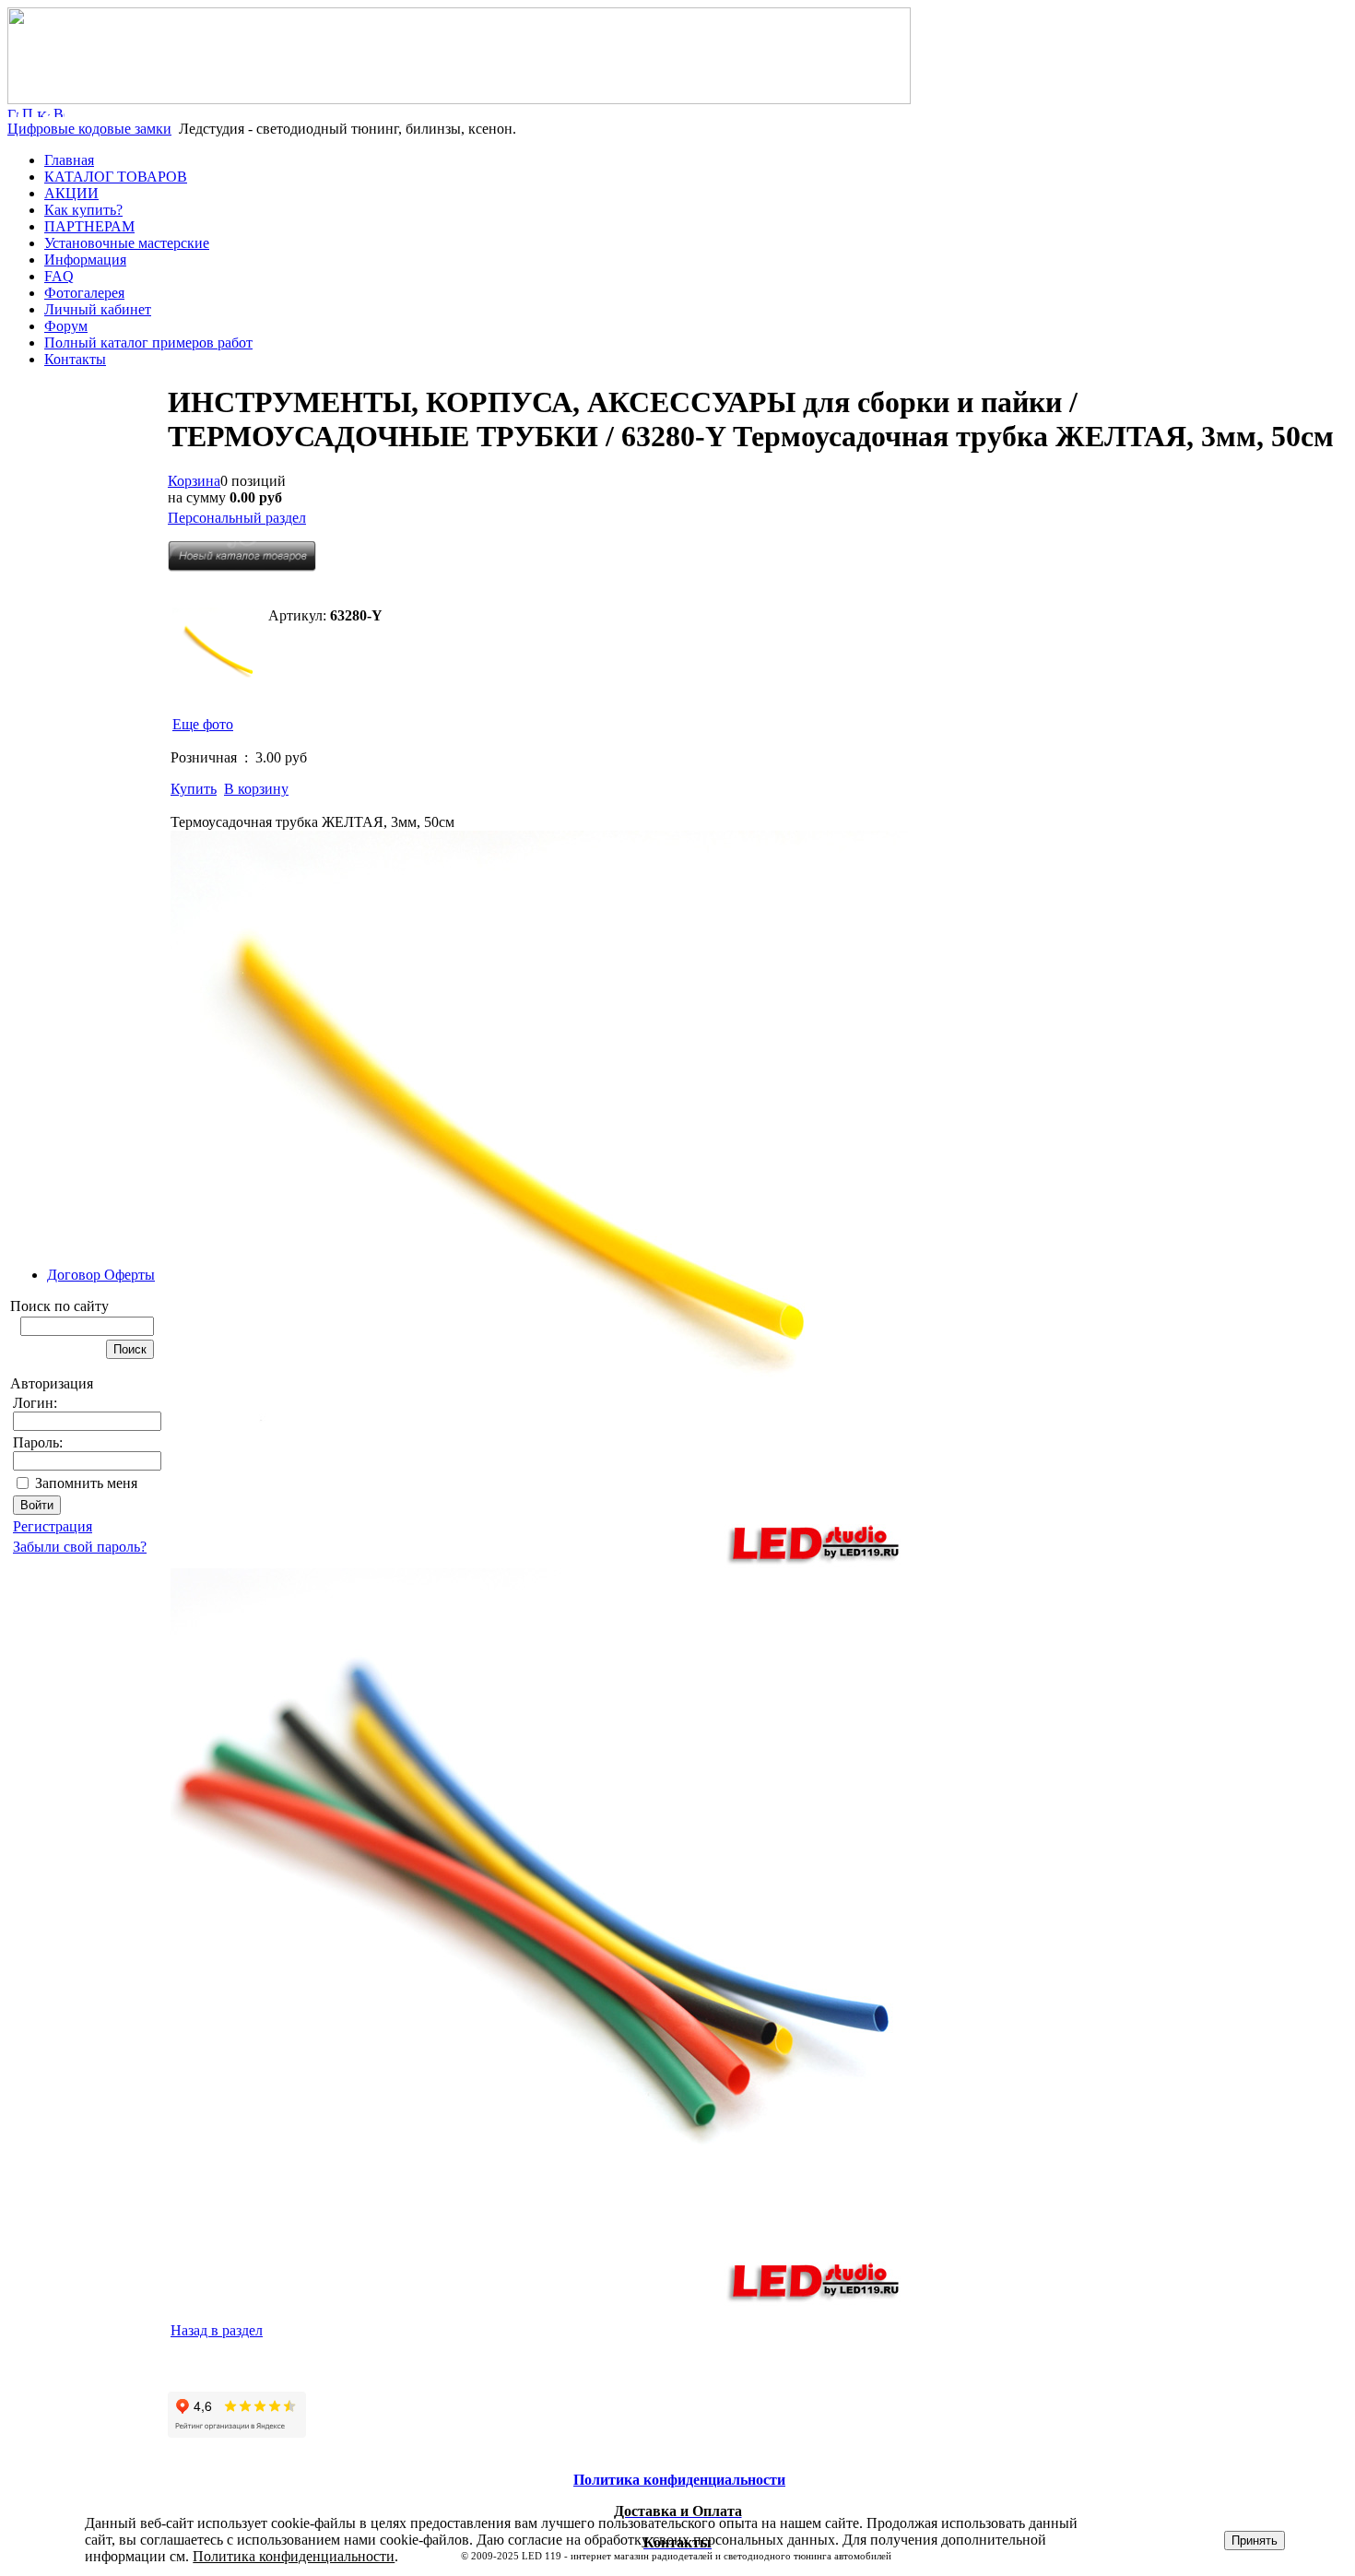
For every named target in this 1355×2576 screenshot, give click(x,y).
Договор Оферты (101, 1275)
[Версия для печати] (59, 112)
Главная (69, 160)
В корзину (256, 789)
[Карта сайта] (43, 112)
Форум (66, 326)
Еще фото (203, 724)
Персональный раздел (237, 518)
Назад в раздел (217, 2330)
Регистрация (53, 1526)
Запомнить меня (86, 1483)
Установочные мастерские (127, 243)
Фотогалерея (84, 293)
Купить (194, 789)
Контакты (75, 359)
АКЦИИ (71, 193)
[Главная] (459, 99)
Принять (1255, 2541)
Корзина (194, 481)
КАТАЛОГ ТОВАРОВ (116, 177)
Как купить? (83, 210)
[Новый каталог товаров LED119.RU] (242, 567)
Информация (85, 260)
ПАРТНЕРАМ (89, 226)
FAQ (59, 276)
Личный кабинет (98, 309)
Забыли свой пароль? (80, 1547)
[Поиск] (28, 112)
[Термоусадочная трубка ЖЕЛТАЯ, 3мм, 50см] (218, 654)
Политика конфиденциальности (294, 2556)
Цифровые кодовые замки (89, 129)
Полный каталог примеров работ (148, 343)
